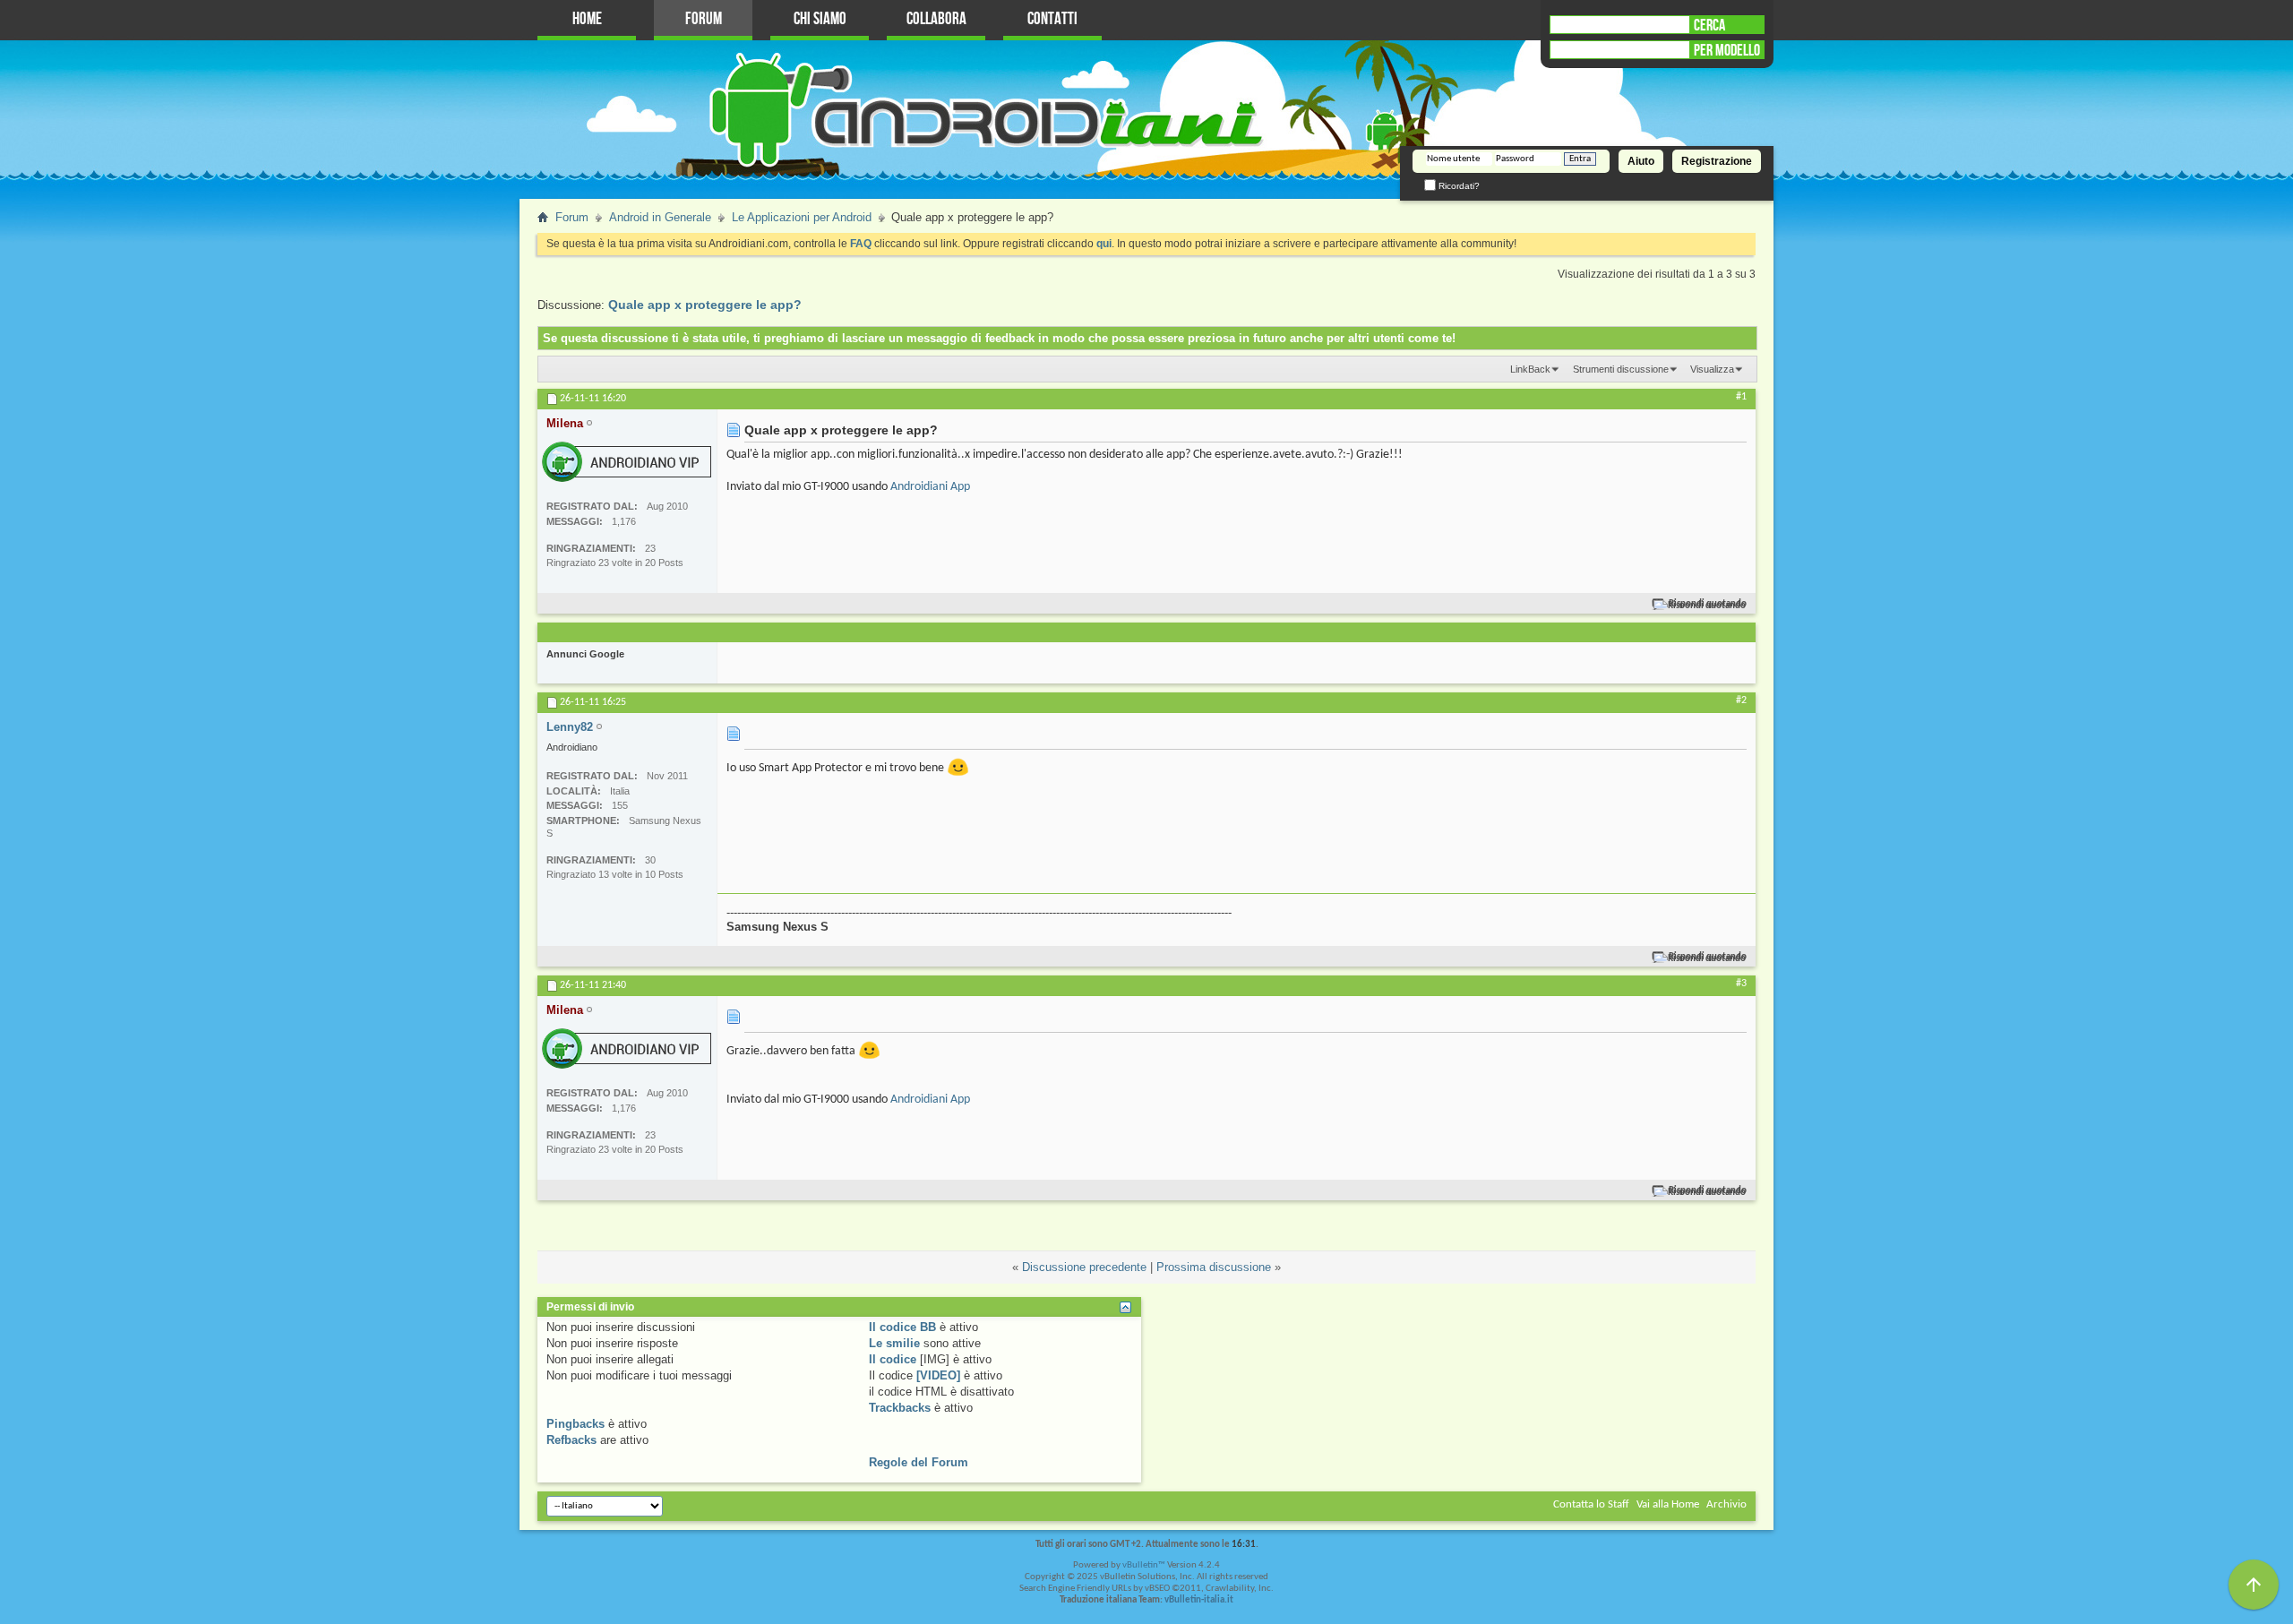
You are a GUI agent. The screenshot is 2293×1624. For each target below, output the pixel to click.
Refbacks (571, 1440)
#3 (1741, 984)
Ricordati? (1458, 186)
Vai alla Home (1668, 1504)
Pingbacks (575, 1424)
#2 (1741, 700)
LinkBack (1530, 369)
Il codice (893, 1359)
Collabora (936, 19)
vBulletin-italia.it (1199, 1600)
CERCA (1709, 25)
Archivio (1726, 1504)
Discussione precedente (1084, 1267)
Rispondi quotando (1708, 604)
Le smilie (894, 1343)
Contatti (1052, 19)
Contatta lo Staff (1591, 1504)
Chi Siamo (820, 19)
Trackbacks (900, 1408)
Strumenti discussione (1621, 369)
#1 (1741, 397)
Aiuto (1641, 161)
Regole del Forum (919, 1462)
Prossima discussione (1214, 1267)
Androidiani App (930, 487)
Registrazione (1717, 161)
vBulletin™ (1144, 1565)
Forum (704, 19)
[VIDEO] (938, 1375)
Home (587, 19)
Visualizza (1712, 369)
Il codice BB (902, 1327)
